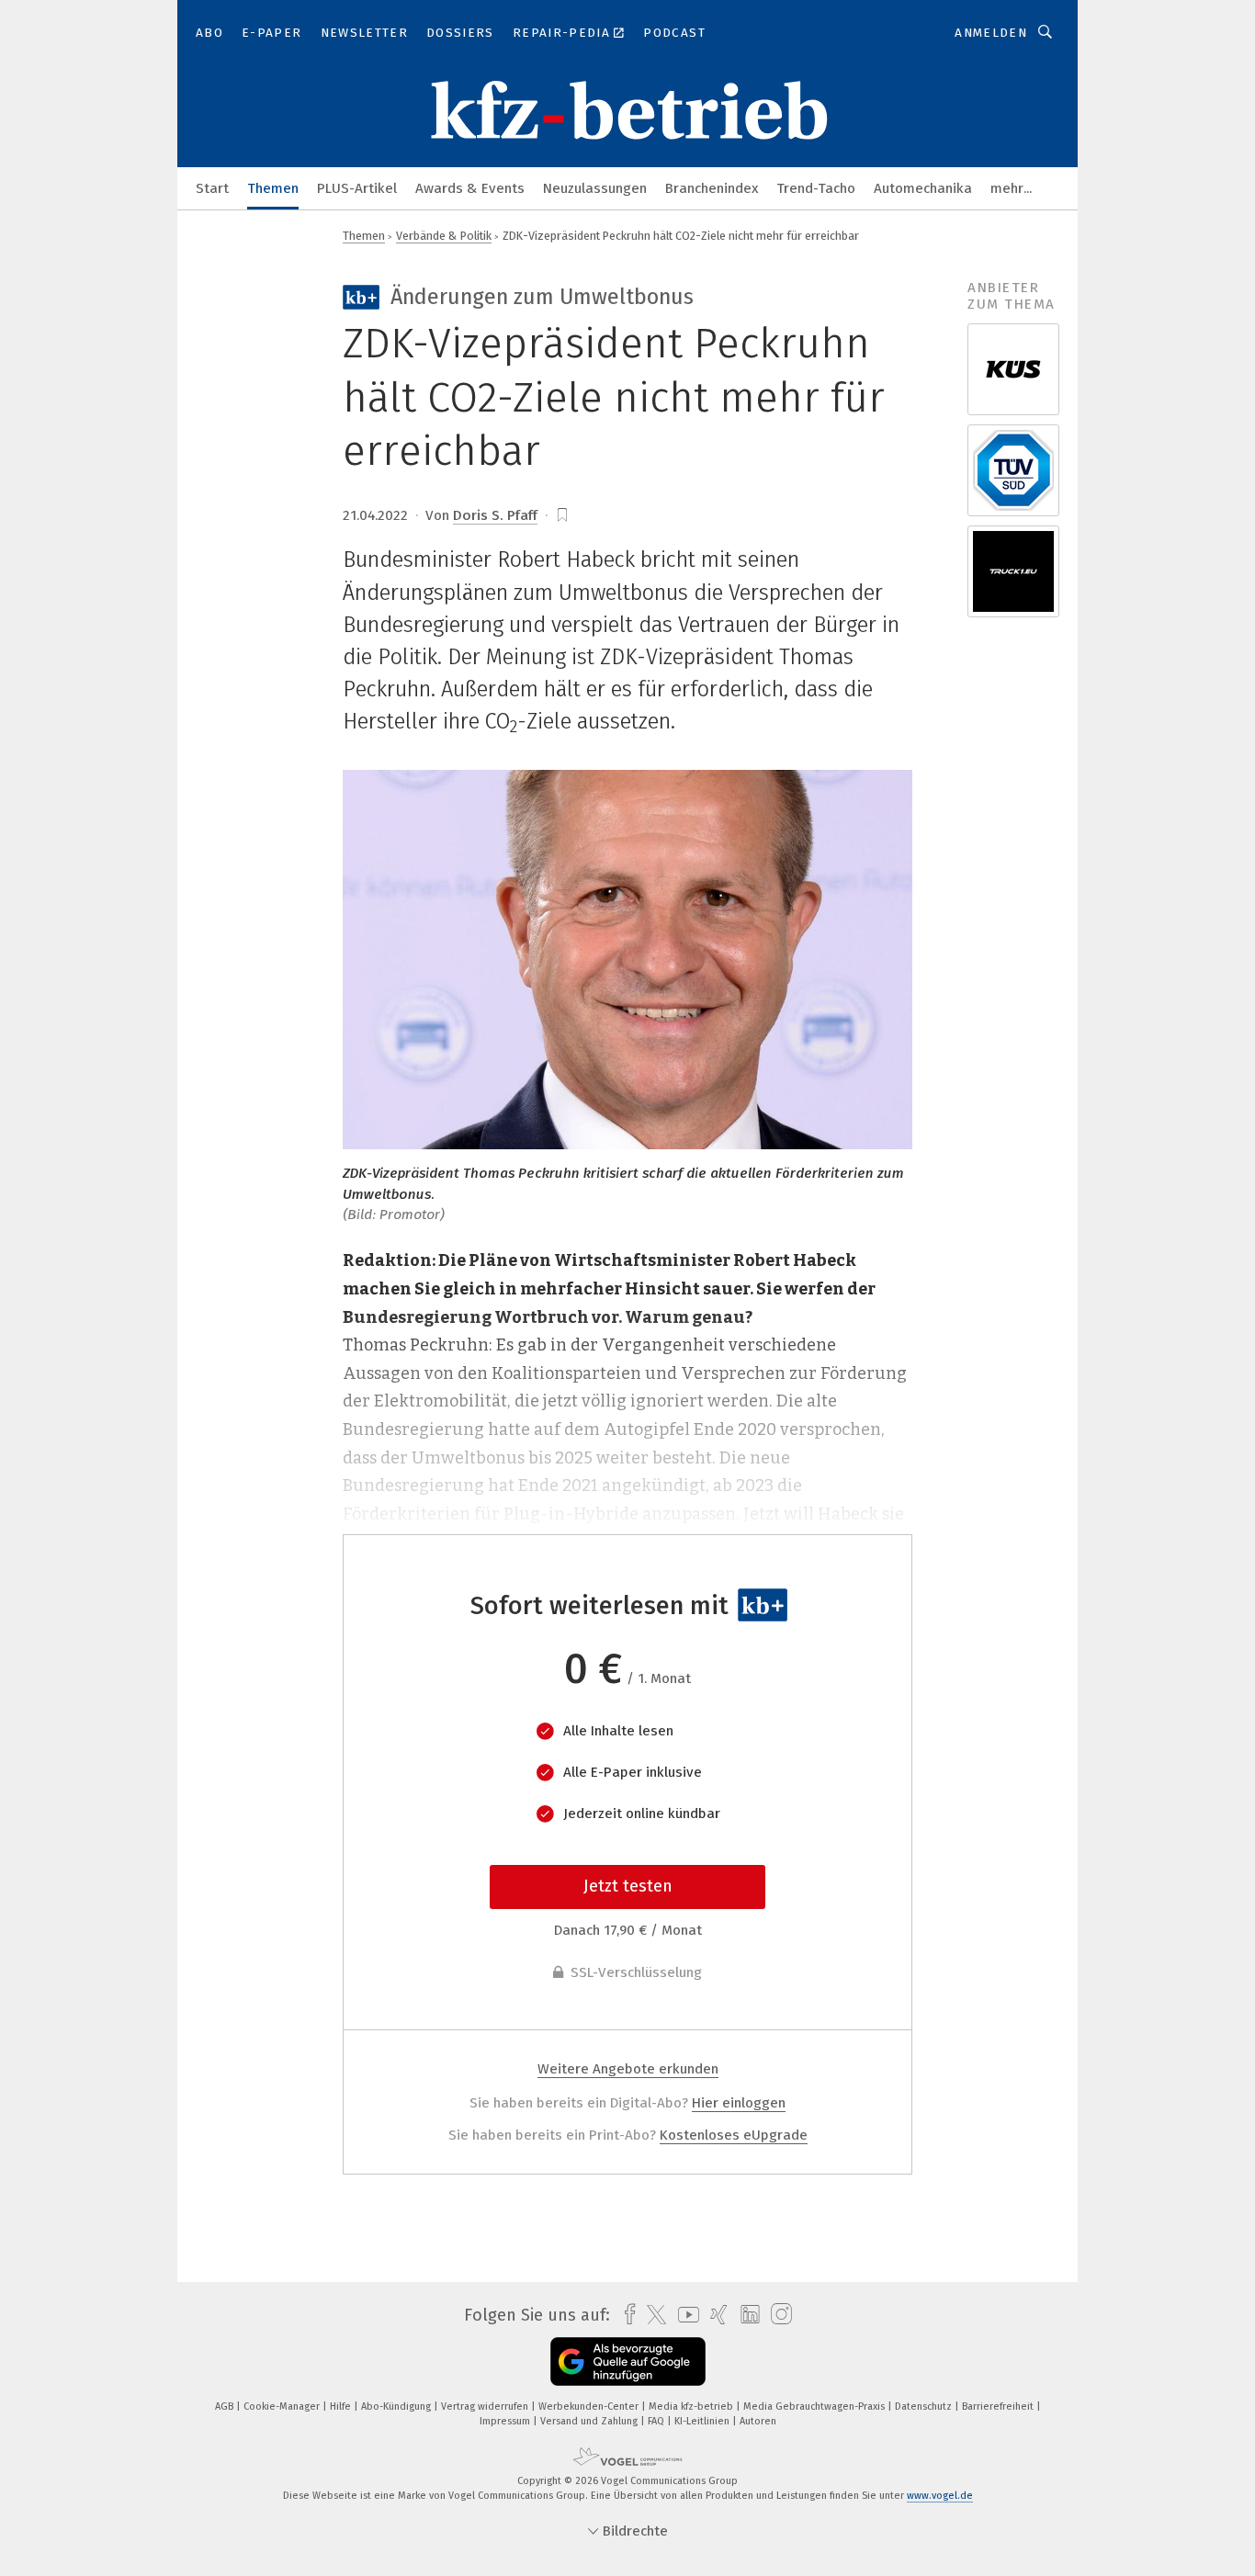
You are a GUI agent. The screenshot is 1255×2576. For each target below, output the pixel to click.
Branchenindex (712, 188)
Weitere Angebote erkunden (628, 2069)
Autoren (758, 2421)
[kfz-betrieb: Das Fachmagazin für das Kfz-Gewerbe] (212, 187)
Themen (273, 188)
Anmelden (991, 33)
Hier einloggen (739, 2103)
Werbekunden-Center (590, 2407)
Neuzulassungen (595, 188)
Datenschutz (925, 2407)
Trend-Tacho (816, 188)
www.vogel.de (940, 2496)
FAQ (657, 2421)
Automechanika (923, 188)
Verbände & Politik (444, 236)
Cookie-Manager (283, 2407)
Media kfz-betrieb (692, 2407)
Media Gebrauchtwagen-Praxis (815, 2407)
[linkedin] (746, 2315)
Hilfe (342, 2407)
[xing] (714, 2315)
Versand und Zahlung (590, 2421)
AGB (226, 2407)
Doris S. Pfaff (495, 515)
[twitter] (652, 2315)
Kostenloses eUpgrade (734, 2135)
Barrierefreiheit (999, 2407)
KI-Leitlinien (703, 2421)
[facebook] (625, 2315)
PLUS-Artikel (357, 188)
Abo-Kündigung (397, 2407)
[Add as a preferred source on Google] (628, 2361)
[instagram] (777, 2315)
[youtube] (684, 2315)
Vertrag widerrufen (486, 2407)
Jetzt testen (628, 1886)
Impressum (506, 2421)
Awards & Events (470, 188)
